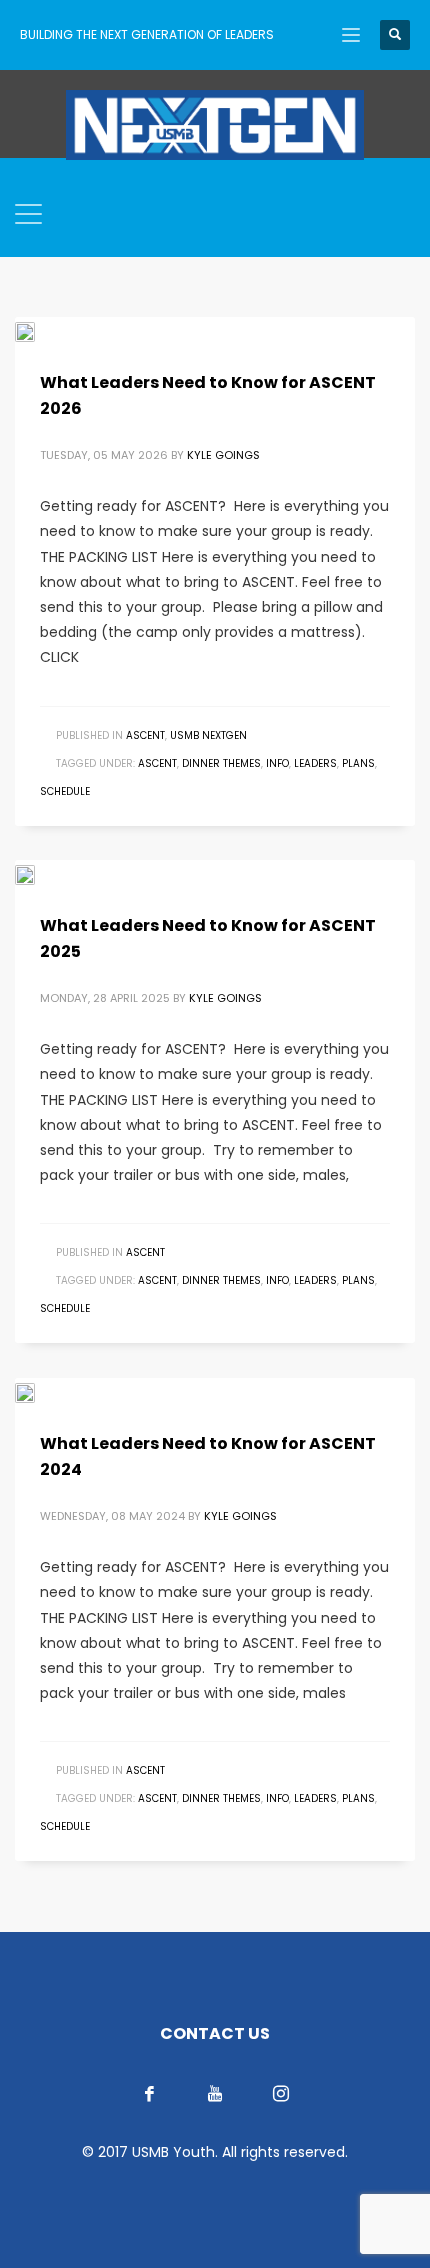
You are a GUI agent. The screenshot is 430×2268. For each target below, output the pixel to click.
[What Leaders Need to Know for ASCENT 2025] (39, 874)
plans (358, 763)
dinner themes (221, 763)
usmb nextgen (208, 735)
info (277, 763)
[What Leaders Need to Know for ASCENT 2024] (39, 1392)
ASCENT (145, 735)
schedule (65, 791)
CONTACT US (215, 2033)
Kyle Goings (223, 455)
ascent (157, 763)
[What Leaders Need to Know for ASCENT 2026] (39, 331)
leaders (315, 763)
